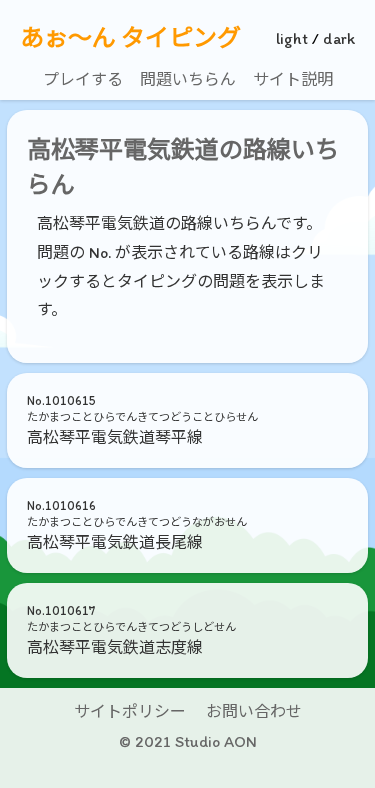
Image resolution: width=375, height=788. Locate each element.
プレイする (83, 79)
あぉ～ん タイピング (130, 38)
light (292, 38)
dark (339, 38)
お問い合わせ (254, 711)
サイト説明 (293, 79)
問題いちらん (188, 79)
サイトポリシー (130, 711)
